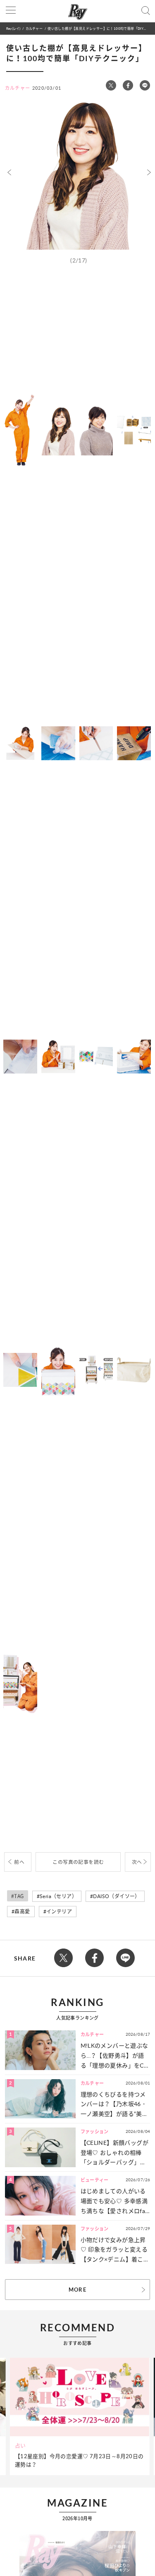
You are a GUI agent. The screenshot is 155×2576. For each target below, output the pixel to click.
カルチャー (34, 28)
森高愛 (22, 1912)
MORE (77, 2290)
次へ (137, 1862)
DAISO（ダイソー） (116, 1896)
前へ (19, 1862)
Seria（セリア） (58, 1896)
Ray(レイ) (13, 28)
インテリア (59, 1912)
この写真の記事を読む (78, 1862)
